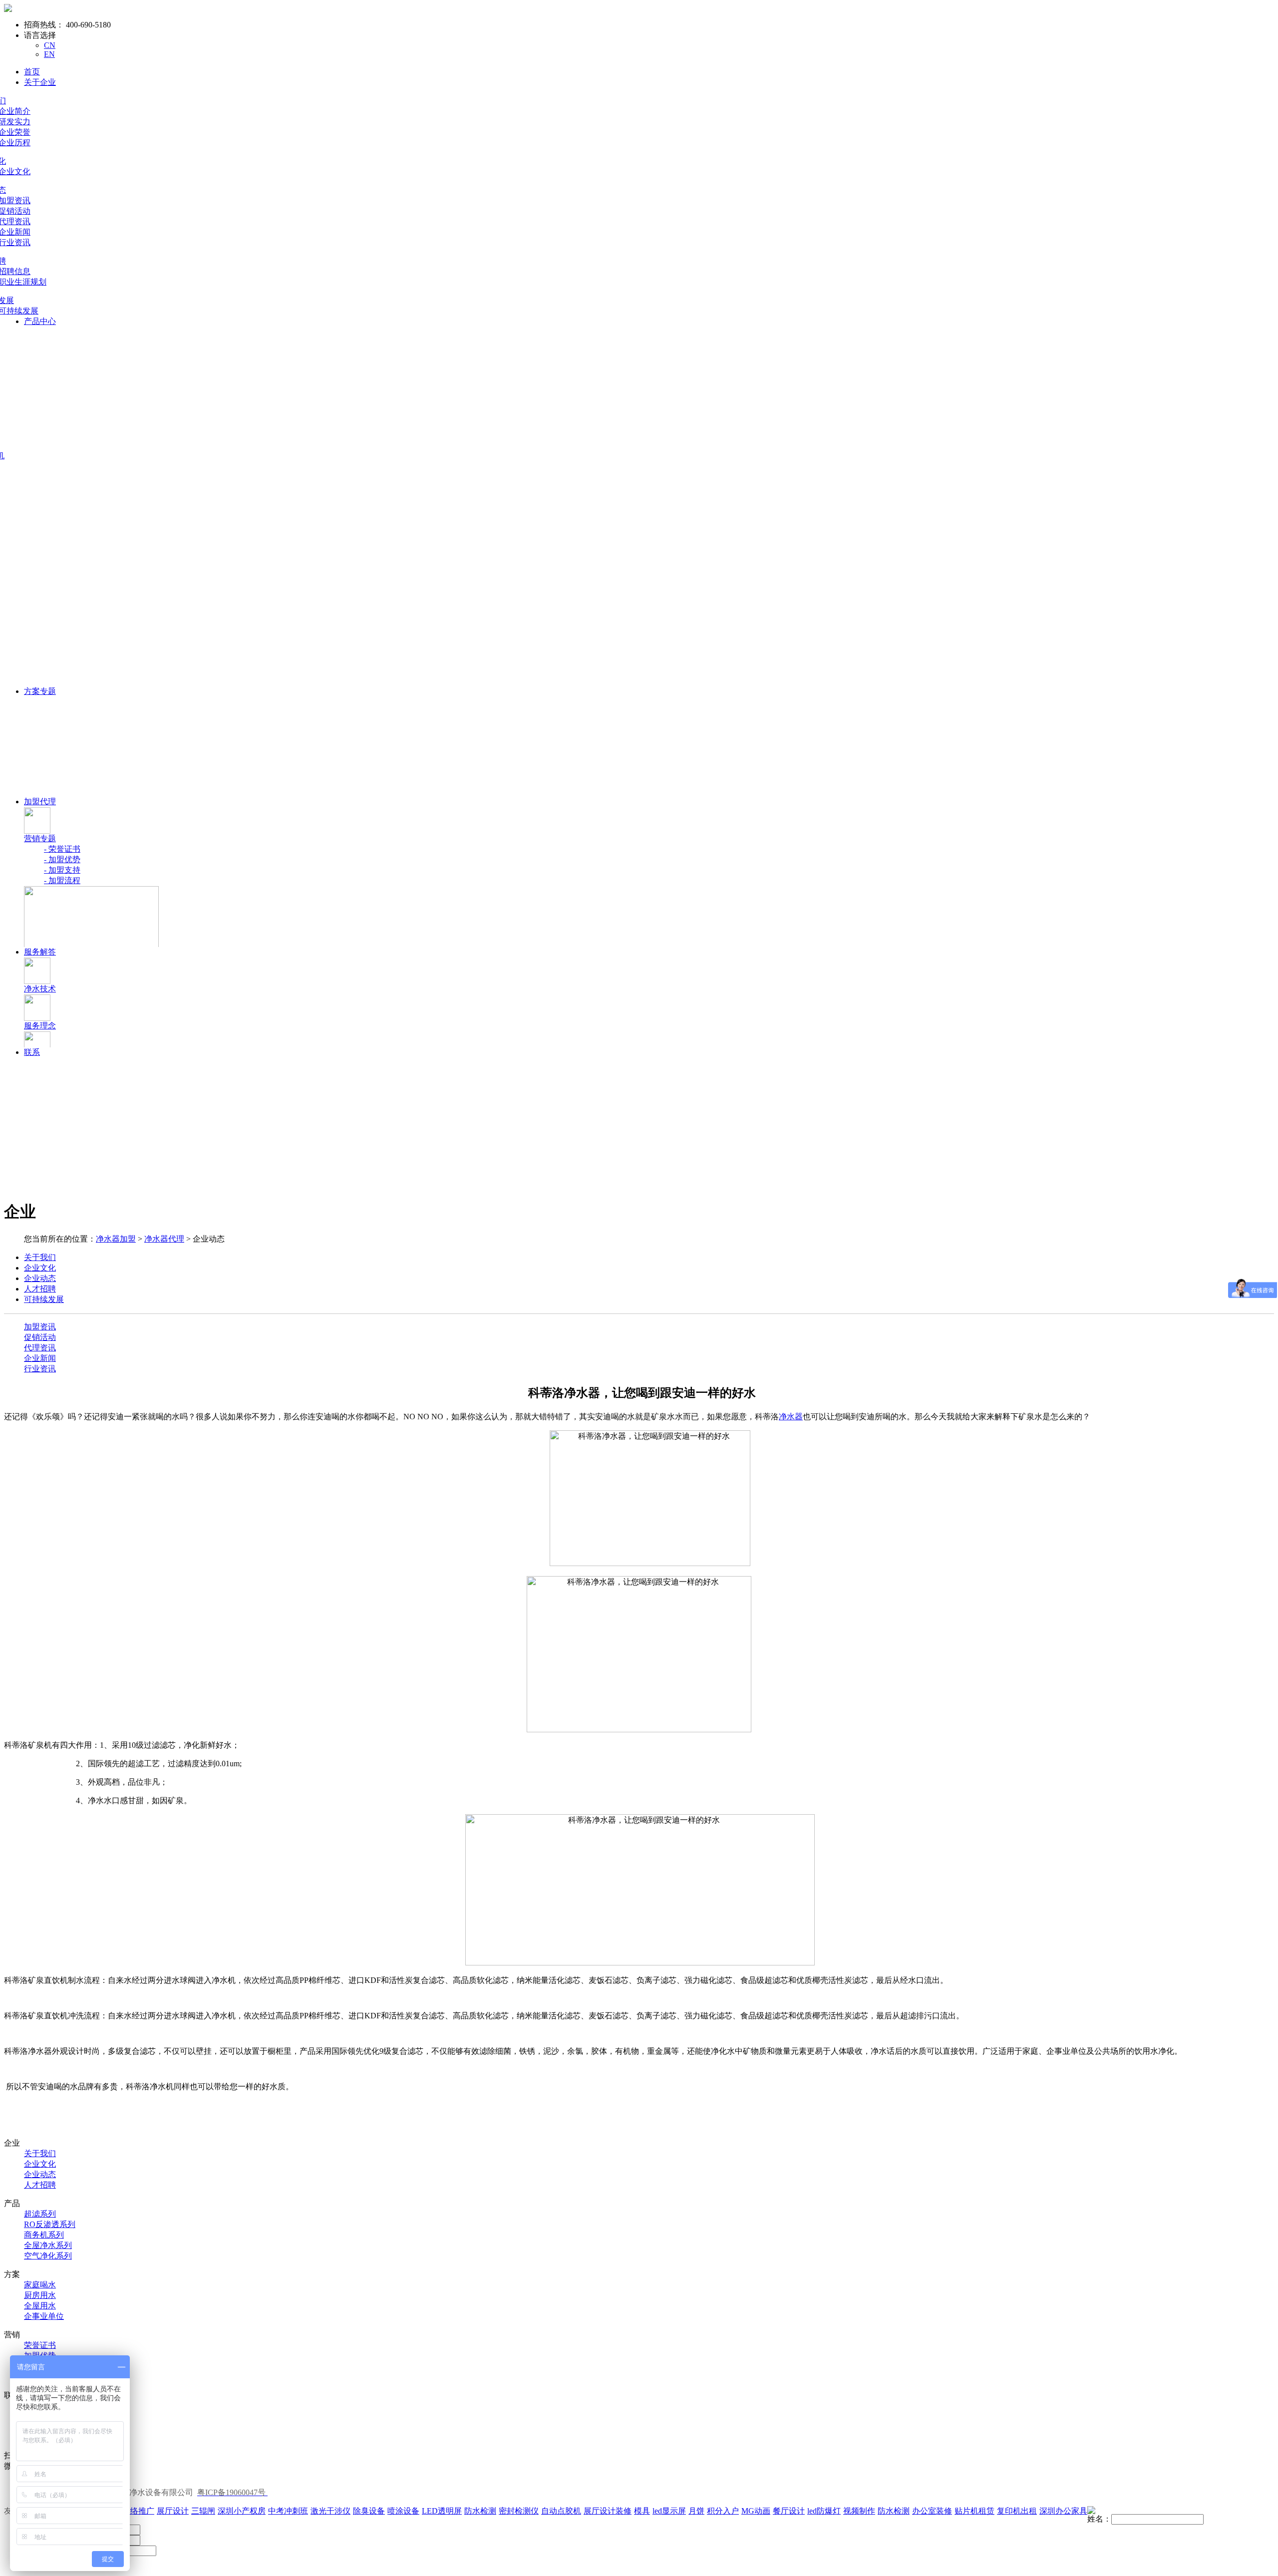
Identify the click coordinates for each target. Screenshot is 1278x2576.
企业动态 (40, 2174)
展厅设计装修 (608, 2511)
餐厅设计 (789, 2511)
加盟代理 (40, 802)
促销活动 (40, 1337)
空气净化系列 (48, 2256)
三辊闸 (203, 2511)
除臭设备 (369, 2511)
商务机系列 (44, 2235)
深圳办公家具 (1063, 2511)
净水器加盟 (116, 1239)
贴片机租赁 (974, 2511)
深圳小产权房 (242, 2511)
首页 (32, 72)
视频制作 (859, 2511)
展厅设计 (173, 2511)
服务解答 (40, 952)
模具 (642, 2511)
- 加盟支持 (62, 870)
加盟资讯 (40, 1327)
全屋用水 (40, 2306)
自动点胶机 (561, 2511)
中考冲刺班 (288, 2511)
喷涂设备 (403, 2511)
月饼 (696, 2511)
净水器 (791, 1417)
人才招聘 (40, 2185)
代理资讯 (40, 1348)
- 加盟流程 (62, 880)
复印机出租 (1017, 2511)
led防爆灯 (824, 2511)
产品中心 (40, 321)
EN (49, 54)
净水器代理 (164, 1239)
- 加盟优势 (62, 859)
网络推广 (138, 2511)
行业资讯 (40, 1369)
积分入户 (723, 2511)
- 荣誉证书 (62, 849)
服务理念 (40, 1026)
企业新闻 (40, 1358)
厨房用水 (40, 2295)
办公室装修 (932, 2511)
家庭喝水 (40, 2285)
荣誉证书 (40, 2345)
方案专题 (40, 691)
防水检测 (480, 2511)
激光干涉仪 (330, 2511)
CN (50, 45)
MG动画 (756, 2511)
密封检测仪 (519, 2511)
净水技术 (40, 989)
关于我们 (40, 2153)
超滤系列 (40, 2214)
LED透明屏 (442, 2511)
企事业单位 (44, 2316)
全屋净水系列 (48, 2245)
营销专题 (40, 838)
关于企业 (40, 82)
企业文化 (40, 2164)
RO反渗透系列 (50, 2224)
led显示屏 (669, 2511)
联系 (32, 1052)
